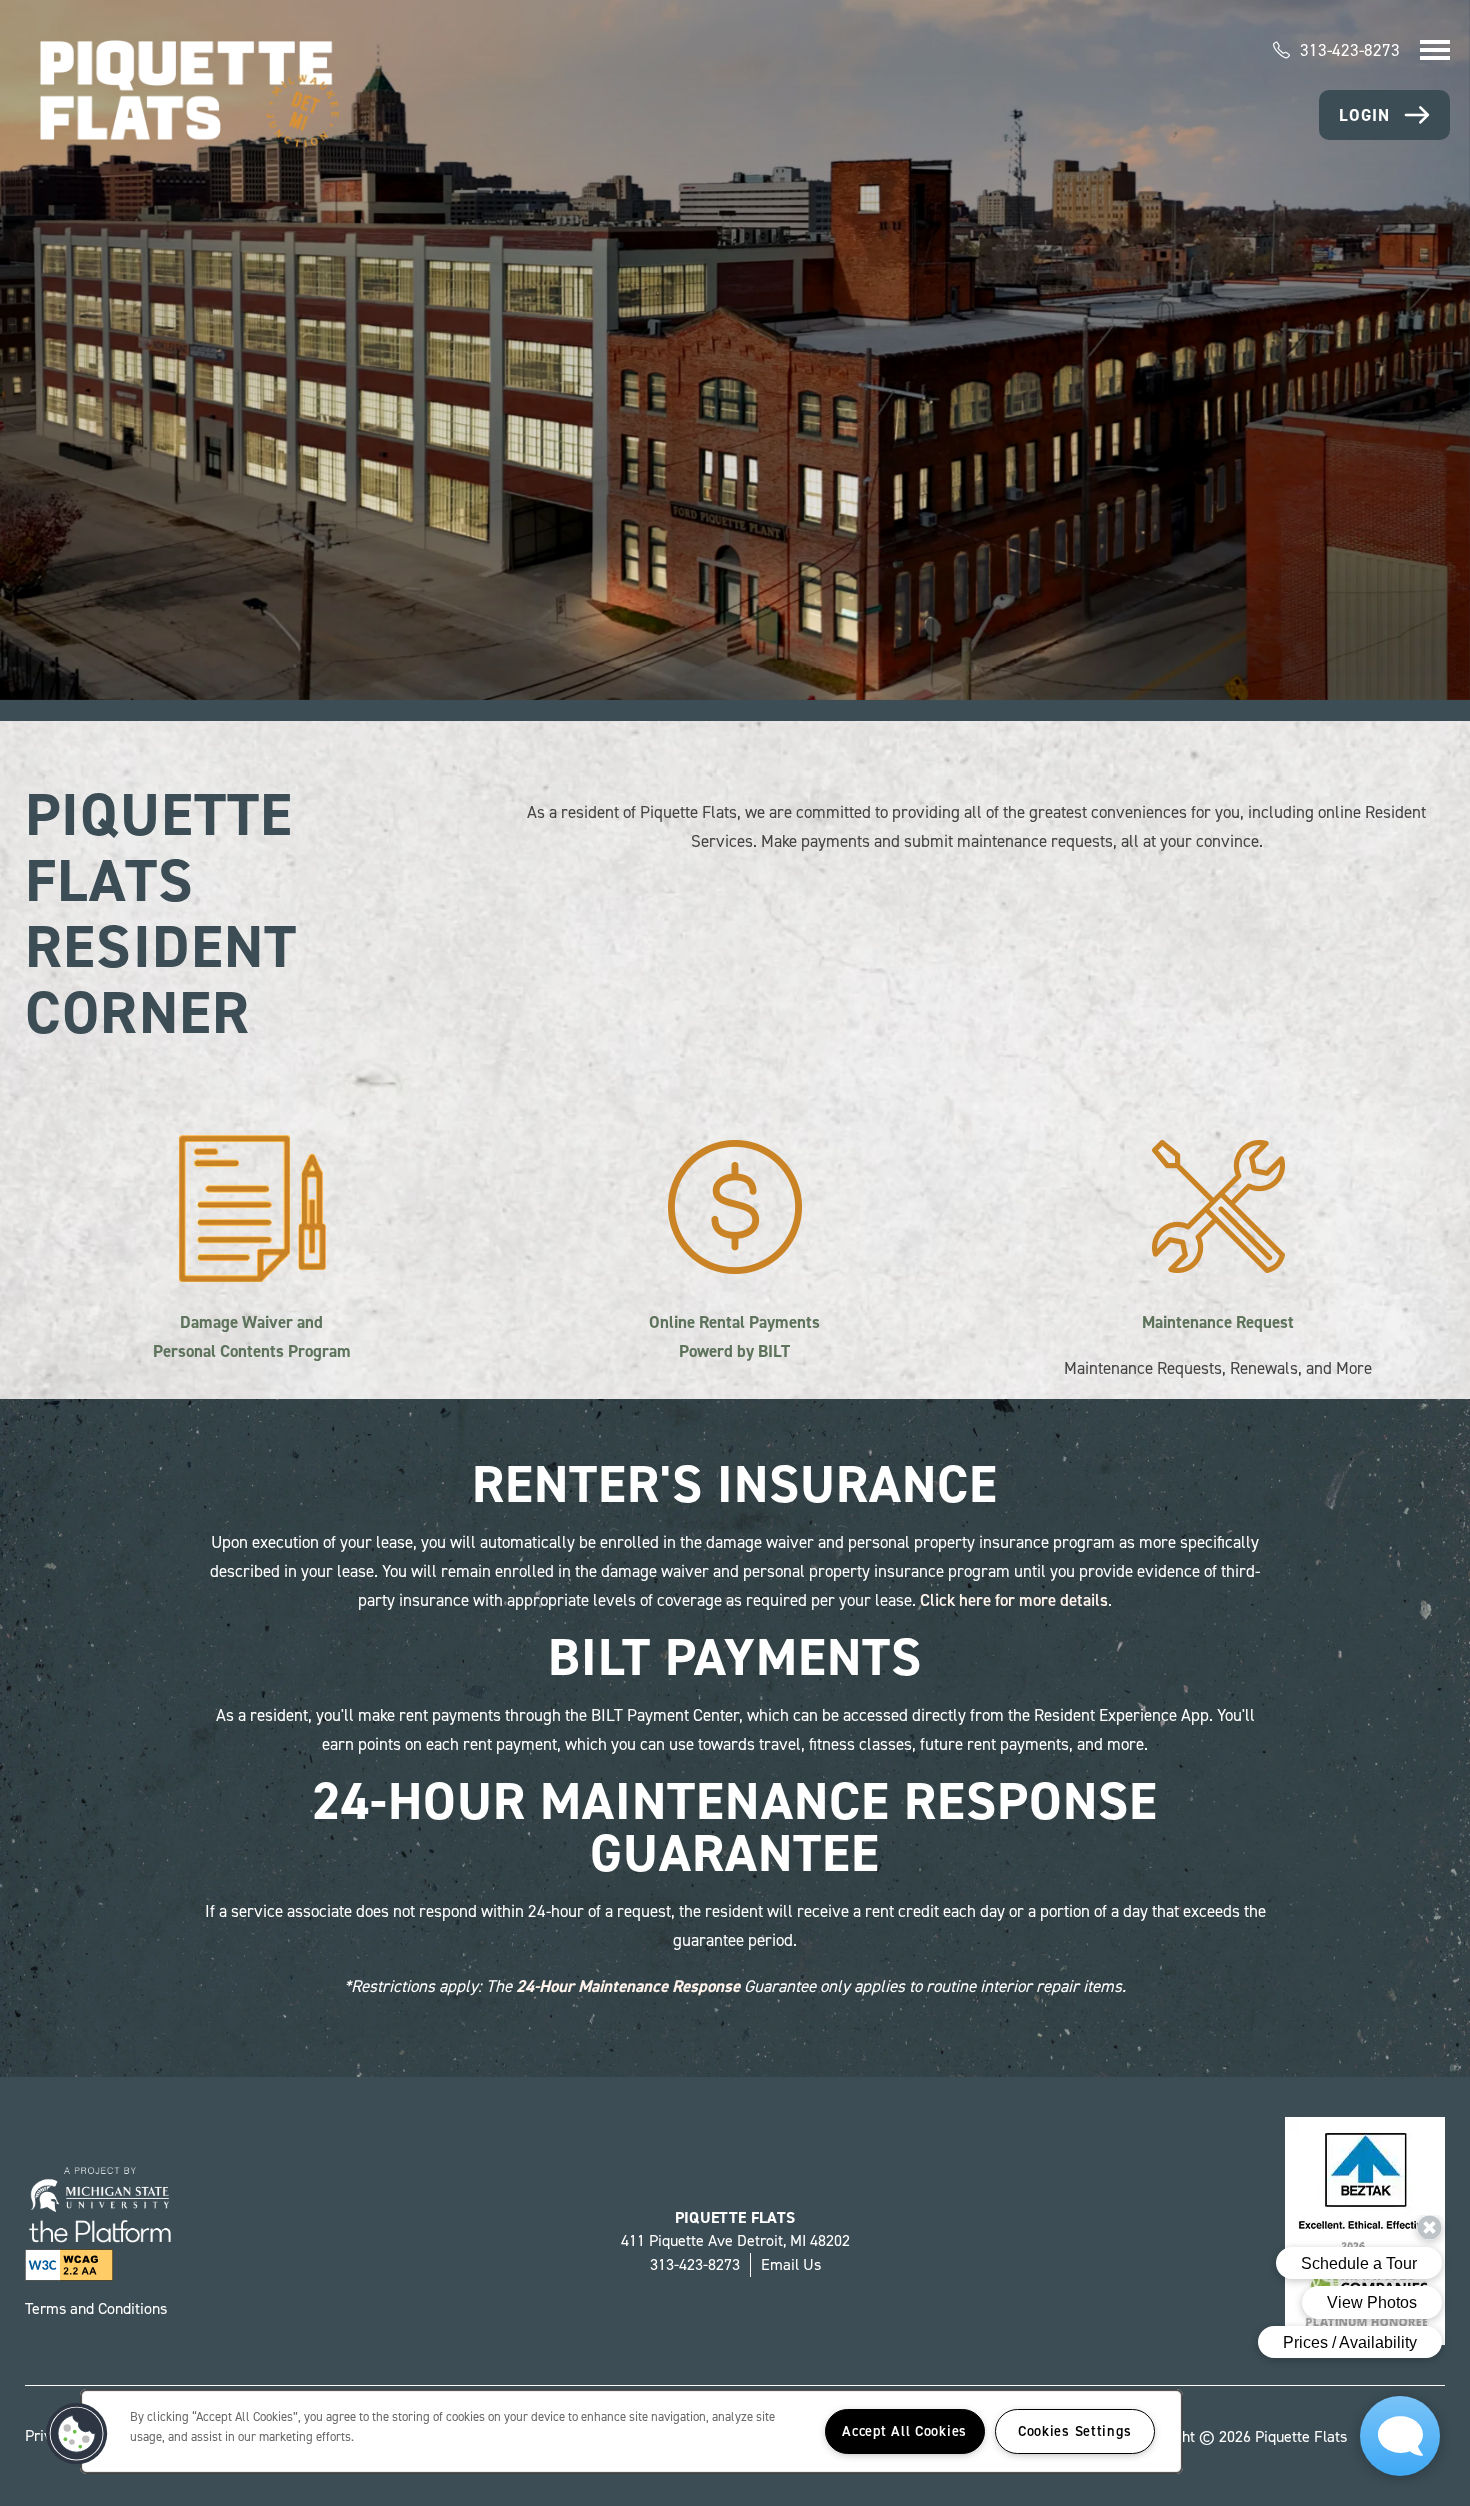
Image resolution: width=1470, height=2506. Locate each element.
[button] (1384, 115)
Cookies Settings (1075, 2431)
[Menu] (1435, 50)
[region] (631, 2431)
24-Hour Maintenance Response (628, 1986)
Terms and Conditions (96, 2308)
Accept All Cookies (904, 2431)
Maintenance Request (1218, 1322)
